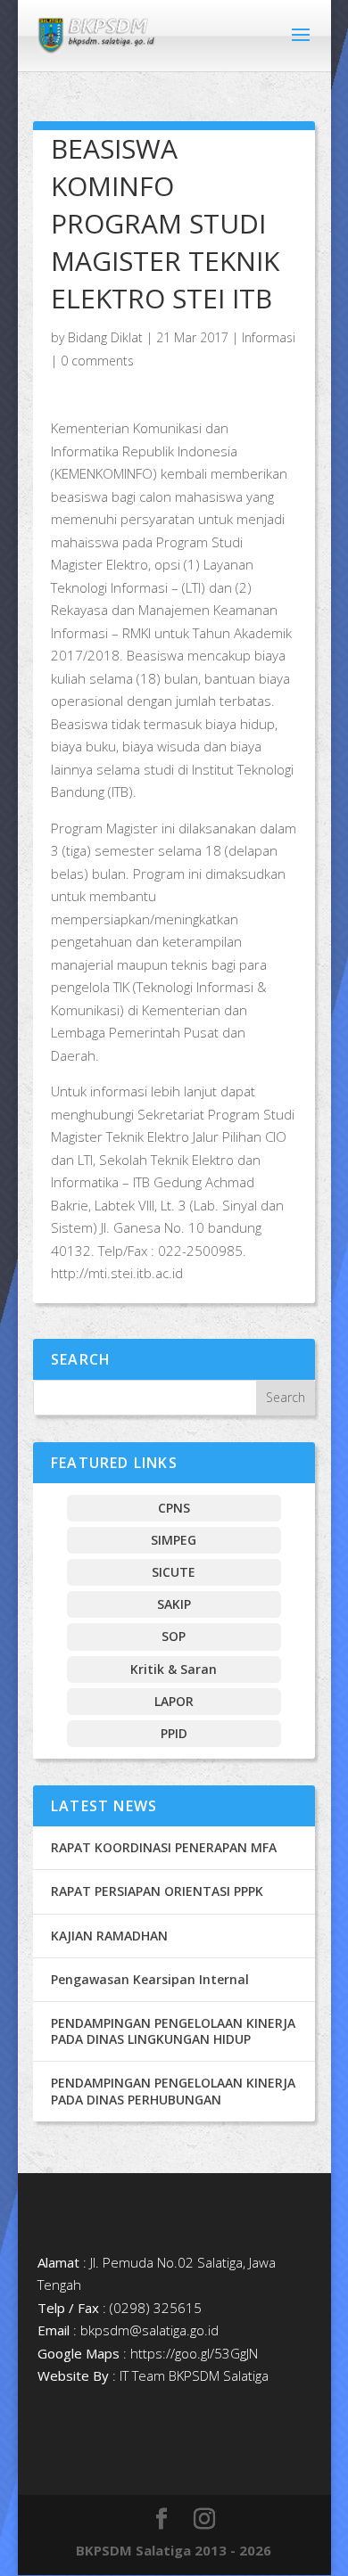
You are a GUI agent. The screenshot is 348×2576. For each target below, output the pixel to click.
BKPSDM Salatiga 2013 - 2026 (174, 2550)
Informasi (269, 337)
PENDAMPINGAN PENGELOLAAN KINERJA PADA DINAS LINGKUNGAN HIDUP (173, 2031)
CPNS (174, 1508)
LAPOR (174, 1701)
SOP (174, 1636)
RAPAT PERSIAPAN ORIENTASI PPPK (157, 1891)
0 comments (97, 361)
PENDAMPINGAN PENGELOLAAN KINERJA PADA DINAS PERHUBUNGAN (173, 2091)
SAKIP (174, 1604)
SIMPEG (174, 1540)
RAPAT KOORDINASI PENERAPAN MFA (164, 1847)
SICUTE (174, 1572)
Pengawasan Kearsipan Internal (150, 1979)
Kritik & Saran (174, 1669)
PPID (174, 1733)
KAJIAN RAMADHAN (109, 1936)
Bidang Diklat (105, 337)
